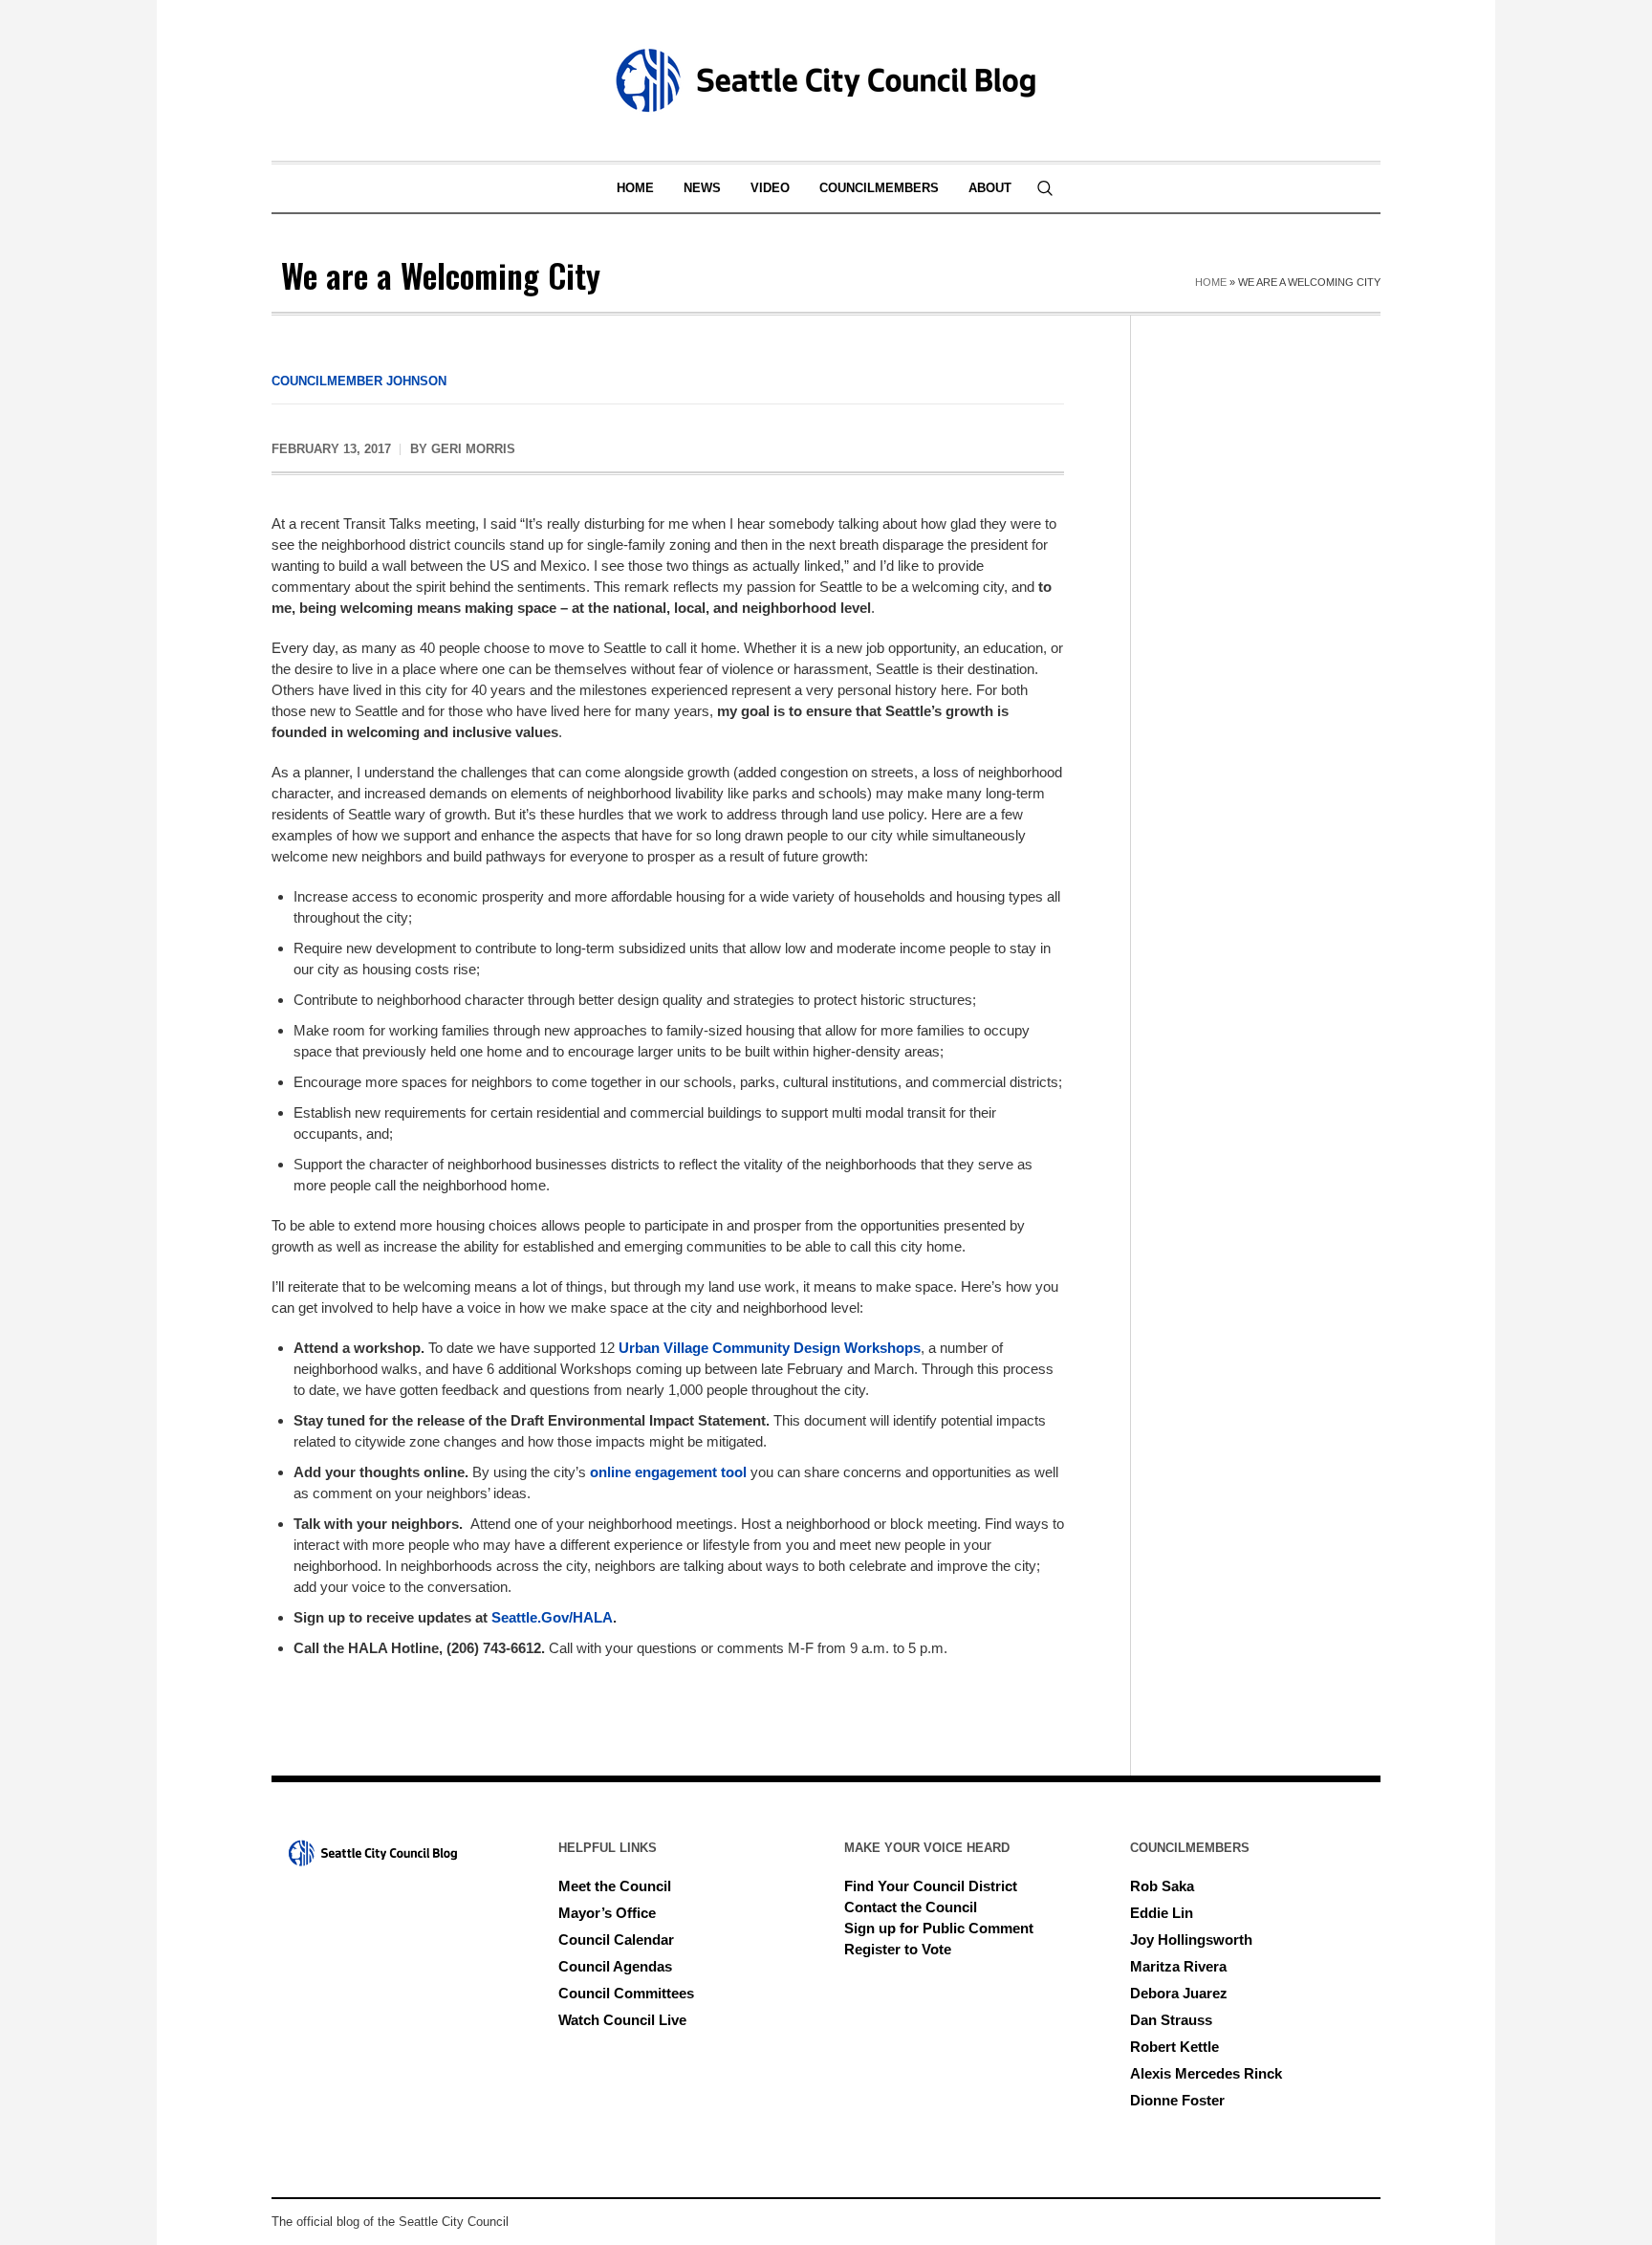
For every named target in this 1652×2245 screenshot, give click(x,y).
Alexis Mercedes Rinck (1206, 2073)
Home (1211, 282)
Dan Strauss (1171, 2020)
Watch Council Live (622, 2020)
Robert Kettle (1174, 2047)
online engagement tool (668, 1472)
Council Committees (626, 1993)
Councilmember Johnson (359, 381)
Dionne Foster (1177, 2100)
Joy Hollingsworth (1191, 1940)
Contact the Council (911, 1907)
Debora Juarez (1179, 1993)
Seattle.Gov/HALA (552, 1617)
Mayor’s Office (607, 1913)
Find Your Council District (931, 1886)
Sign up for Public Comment (939, 1928)
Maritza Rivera (1178, 1966)
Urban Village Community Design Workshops (770, 1348)
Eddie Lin (1162, 1913)
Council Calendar (616, 1940)
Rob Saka (1162, 1886)
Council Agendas (615, 1966)
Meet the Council (615, 1886)
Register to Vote (898, 1949)
